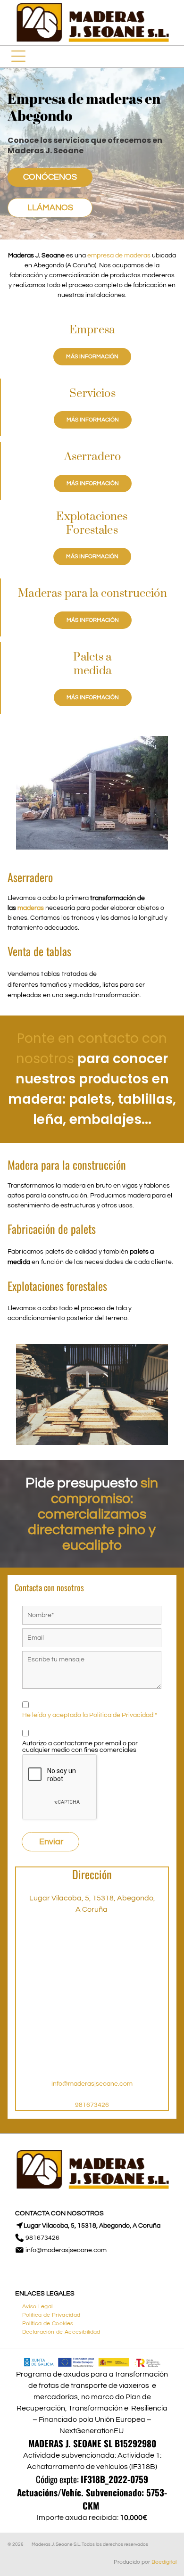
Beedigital (164, 2562)
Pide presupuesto (82, 1483)
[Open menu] (18, 56)
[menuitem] (38, 2305)
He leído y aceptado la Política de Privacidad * (90, 1715)
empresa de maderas (119, 256)
